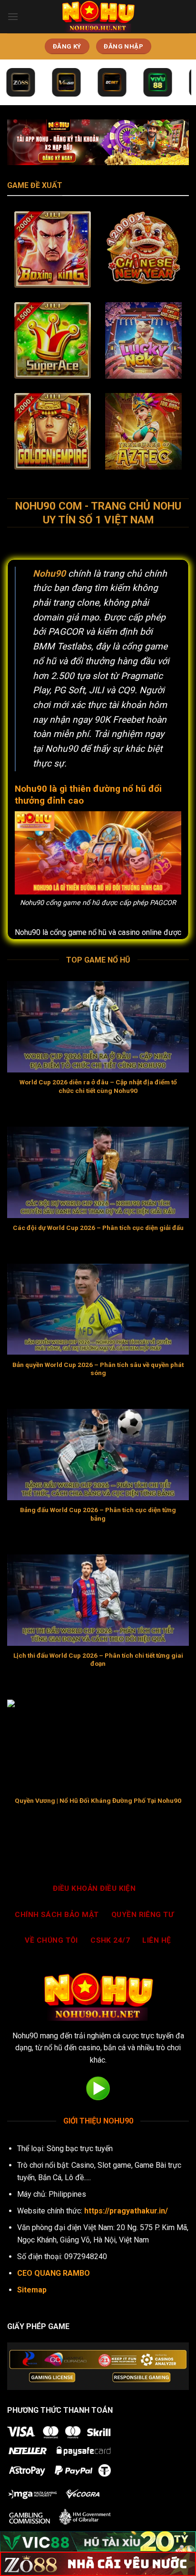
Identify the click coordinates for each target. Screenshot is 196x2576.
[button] (13, 16)
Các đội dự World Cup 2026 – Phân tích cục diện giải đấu (98, 1228)
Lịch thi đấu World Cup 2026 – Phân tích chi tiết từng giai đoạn (98, 1660)
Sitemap (32, 2290)
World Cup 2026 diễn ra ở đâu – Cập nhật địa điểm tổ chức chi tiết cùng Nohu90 (98, 1086)
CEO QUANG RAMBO (54, 2273)
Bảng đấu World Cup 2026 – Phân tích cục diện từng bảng (98, 1514)
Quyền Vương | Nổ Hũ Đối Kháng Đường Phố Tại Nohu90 (98, 1800)
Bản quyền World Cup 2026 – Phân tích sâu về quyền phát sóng (98, 1369)
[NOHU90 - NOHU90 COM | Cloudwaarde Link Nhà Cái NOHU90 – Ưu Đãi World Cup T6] (98, 17)
